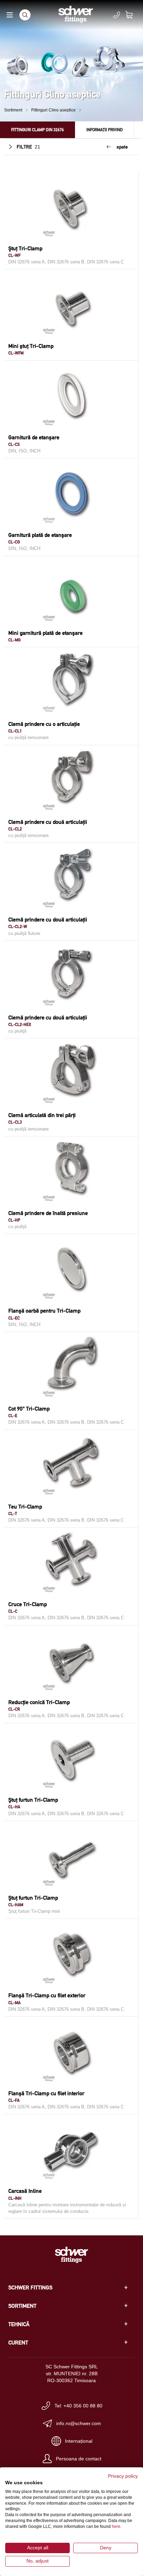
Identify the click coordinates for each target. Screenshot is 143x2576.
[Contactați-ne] (117, 15)
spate (122, 147)
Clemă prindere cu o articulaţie (44, 724)
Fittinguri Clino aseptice (53, 110)
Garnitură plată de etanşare (40, 535)
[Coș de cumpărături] (133, 15)
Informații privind (105, 130)
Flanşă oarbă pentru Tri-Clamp (44, 1311)
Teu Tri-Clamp (25, 1507)
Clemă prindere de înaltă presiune (48, 1213)
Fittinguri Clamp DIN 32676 (37, 130)
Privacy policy (123, 2476)
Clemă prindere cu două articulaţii (48, 822)
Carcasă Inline (25, 2191)
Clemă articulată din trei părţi (42, 1115)
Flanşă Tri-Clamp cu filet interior (46, 2093)
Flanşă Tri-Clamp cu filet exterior (47, 1995)
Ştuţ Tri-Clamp (25, 248)
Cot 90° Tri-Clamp (29, 1409)
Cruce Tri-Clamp (28, 1604)
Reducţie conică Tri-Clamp (39, 1702)
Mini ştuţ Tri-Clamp (31, 346)
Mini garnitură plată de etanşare (45, 633)
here (116, 2527)
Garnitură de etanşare (34, 437)
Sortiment (13, 110)
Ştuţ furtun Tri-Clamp (33, 1800)
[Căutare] (25, 15)
